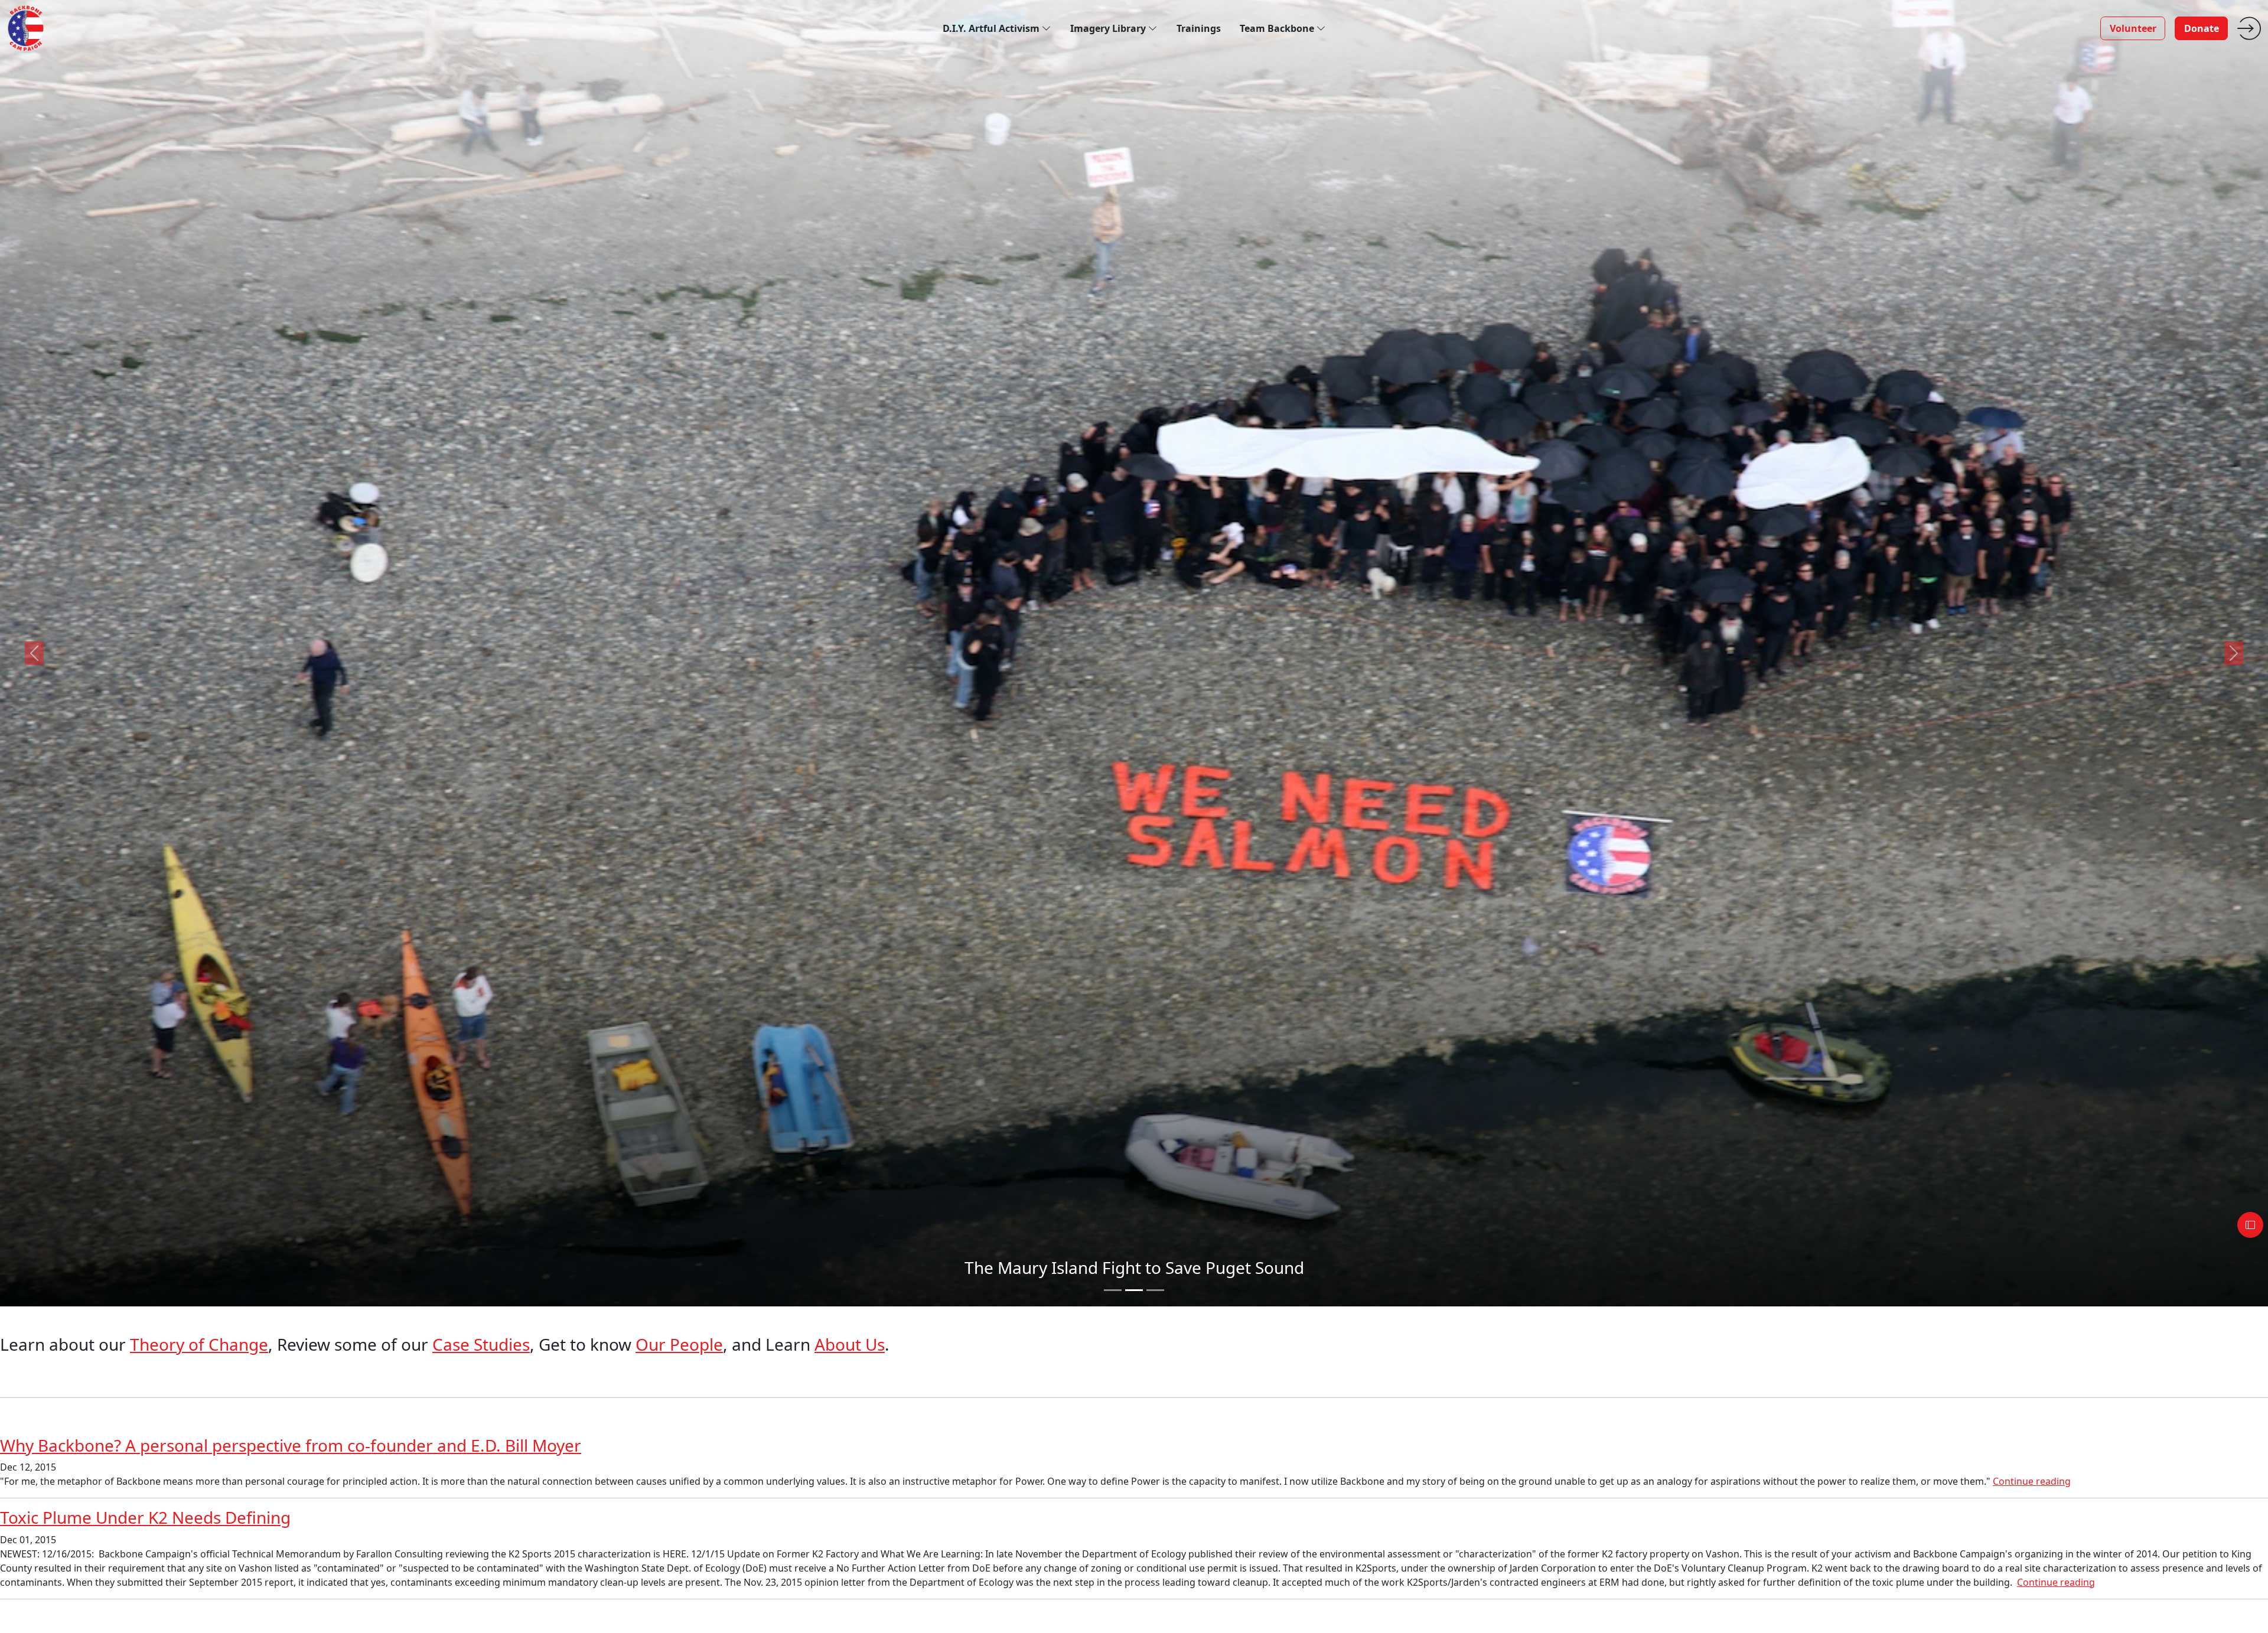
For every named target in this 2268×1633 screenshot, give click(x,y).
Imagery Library (1109, 28)
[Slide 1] (1113, 1290)
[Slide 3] (1155, 1290)
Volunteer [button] (2133, 28)
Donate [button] (2202, 28)
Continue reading (2032, 1481)
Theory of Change (199, 1344)
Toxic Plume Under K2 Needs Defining (145, 1517)
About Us (850, 1344)
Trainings (1199, 28)
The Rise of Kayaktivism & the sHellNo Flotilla (1134, 1267)
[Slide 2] (1134, 1290)
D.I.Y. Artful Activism (992, 28)
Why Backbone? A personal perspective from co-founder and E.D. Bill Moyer (291, 1445)
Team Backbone (1278, 28)
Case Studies (481, 1344)
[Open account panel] (2250, 1225)
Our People (679, 1344)
